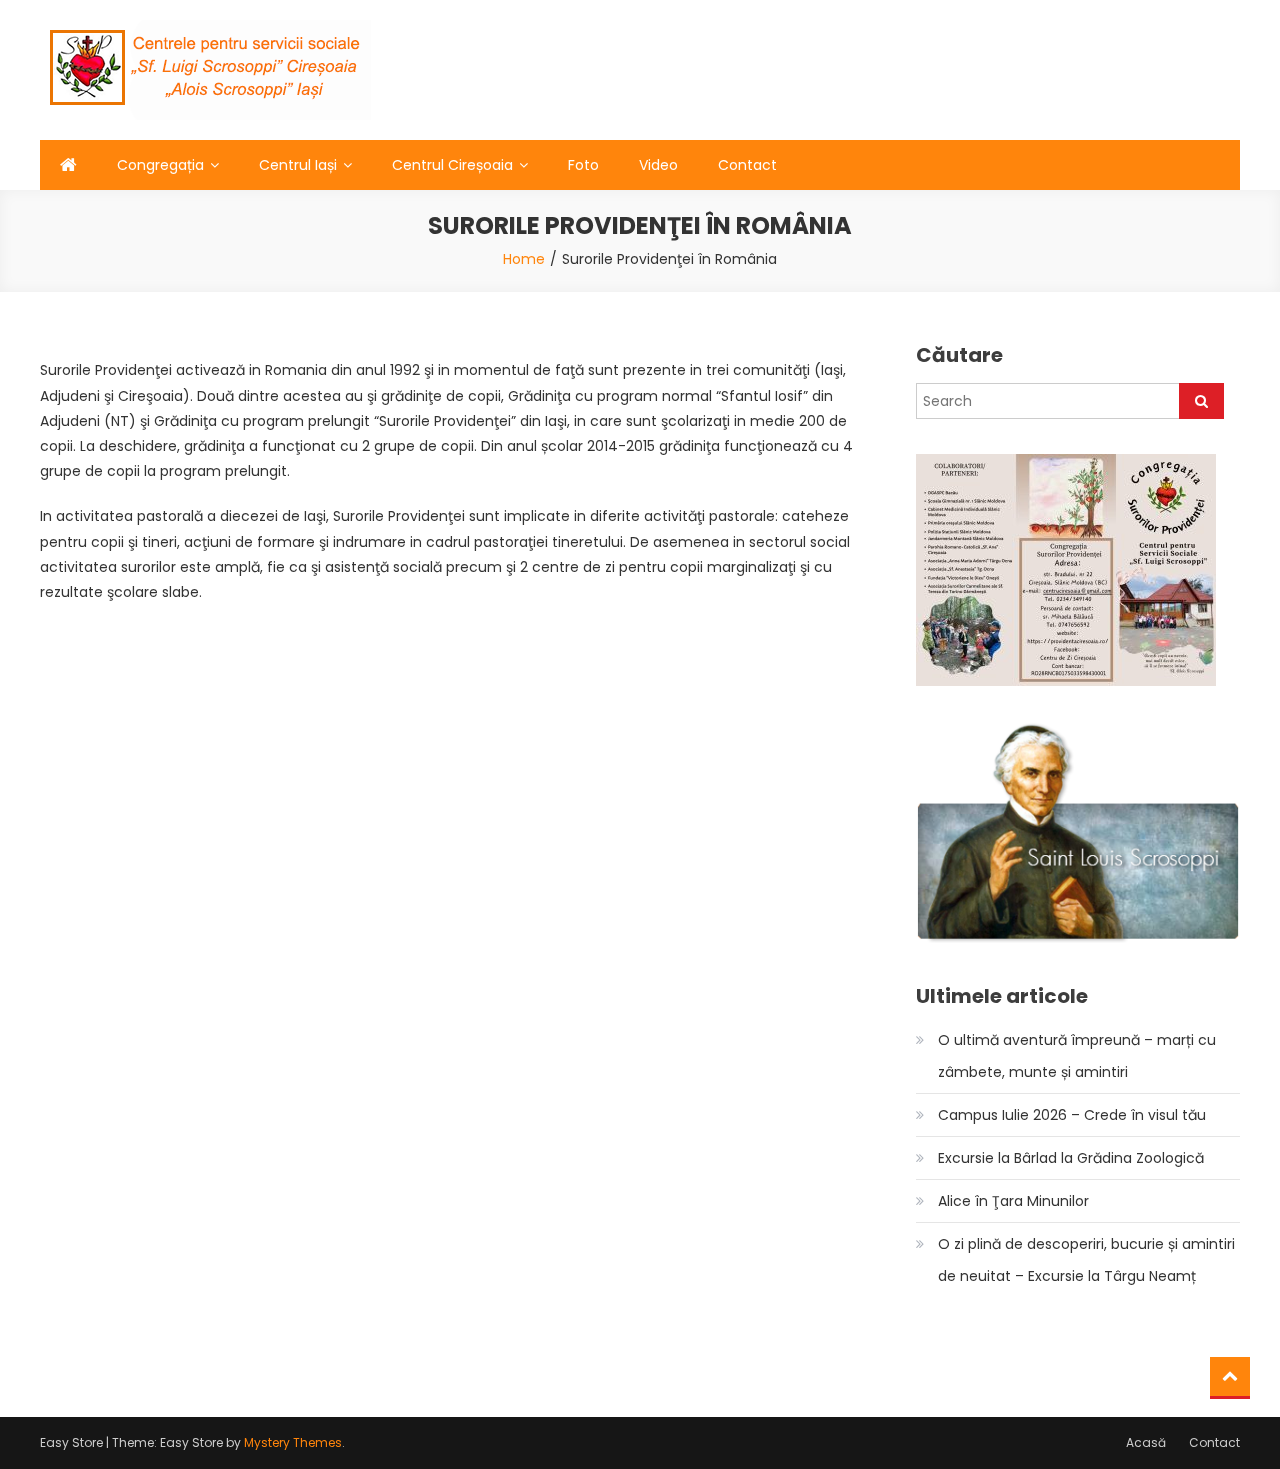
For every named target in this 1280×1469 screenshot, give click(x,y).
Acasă (1146, 1442)
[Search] (1201, 401)
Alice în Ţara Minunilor (1013, 1201)
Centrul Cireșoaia (452, 165)
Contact (747, 165)
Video (658, 165)
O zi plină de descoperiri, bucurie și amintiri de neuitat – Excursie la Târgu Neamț (1086, 1260)
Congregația (160, 165)
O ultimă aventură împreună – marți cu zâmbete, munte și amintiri (1077, 1056)
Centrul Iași (298, 165)
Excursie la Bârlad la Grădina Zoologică (1071, 1158)
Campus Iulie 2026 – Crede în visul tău (1072, 1115)
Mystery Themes (293, 1442)
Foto (583, 165)
